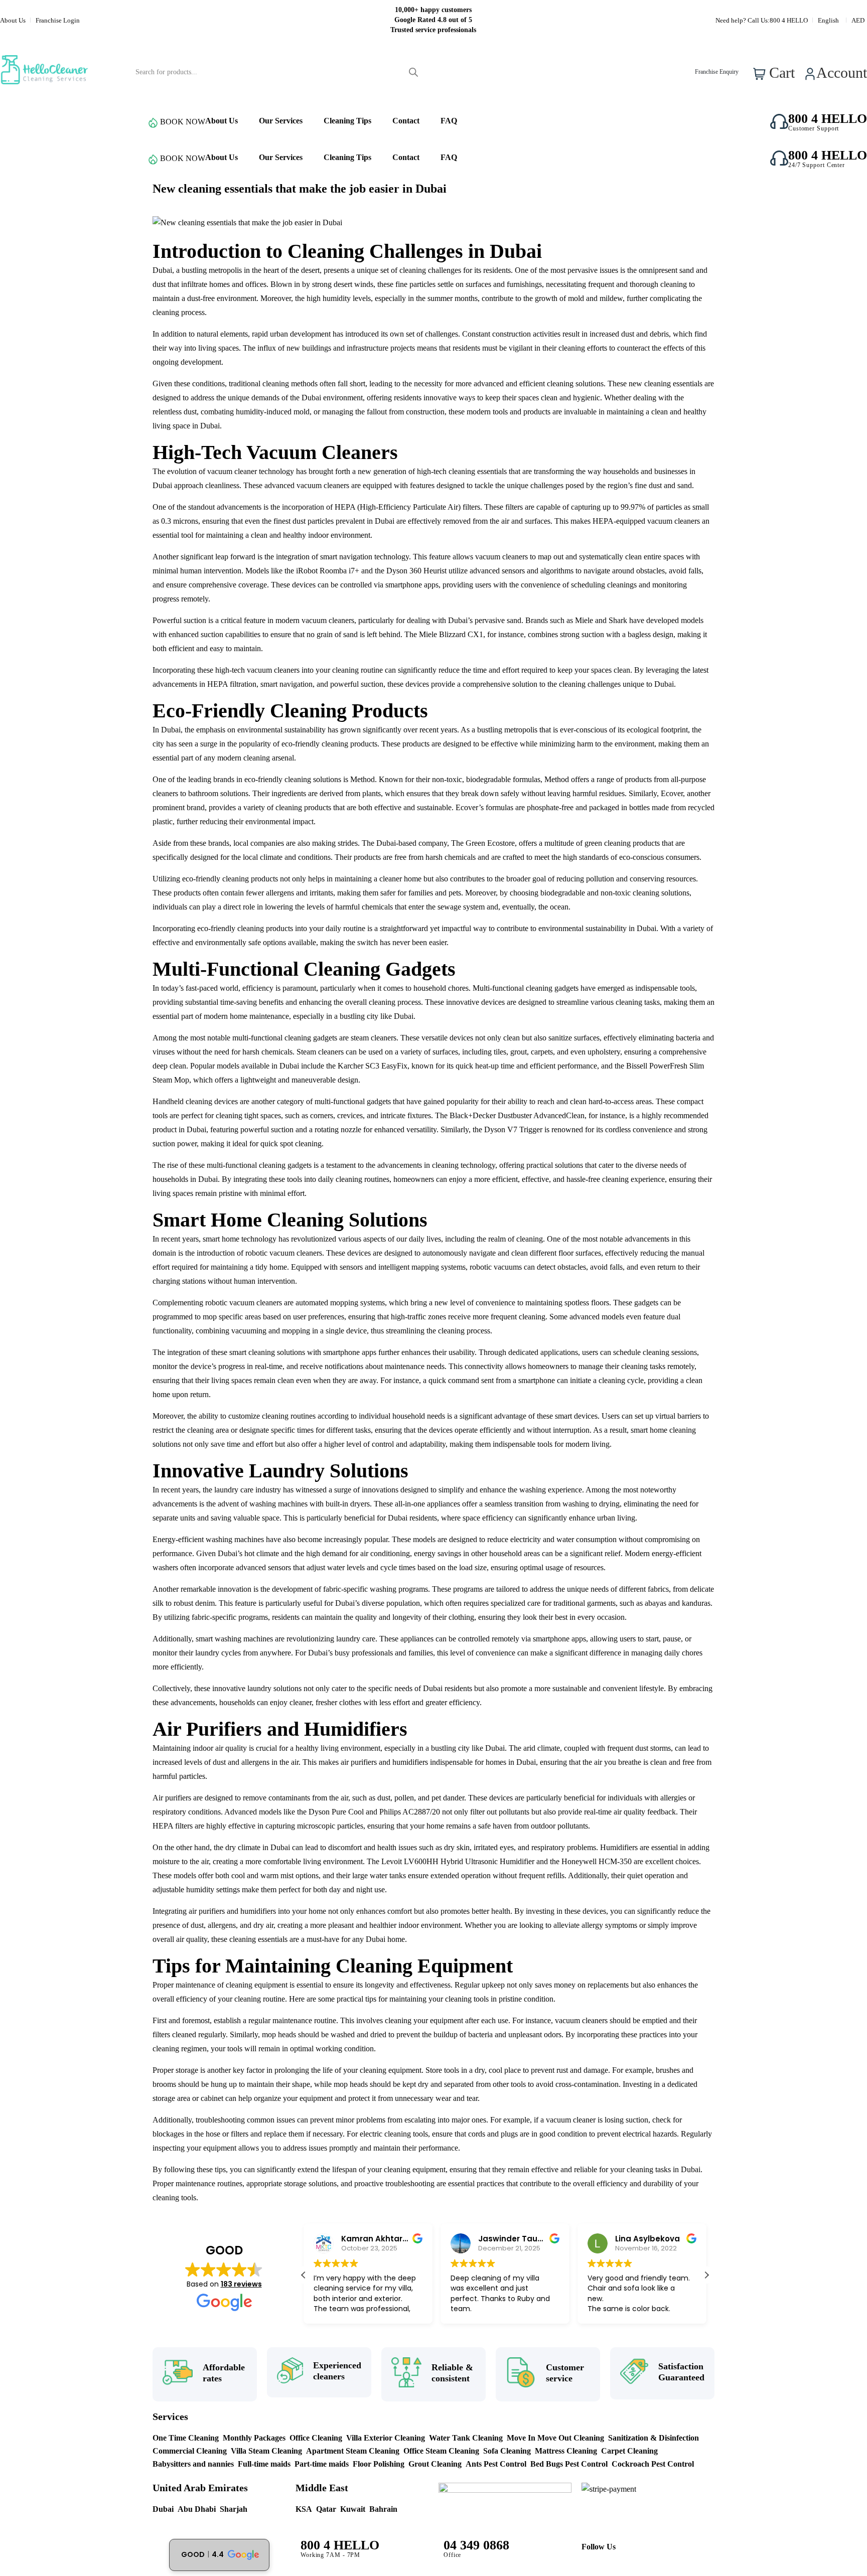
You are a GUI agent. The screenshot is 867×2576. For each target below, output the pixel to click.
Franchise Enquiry (717, 72)
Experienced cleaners (337, 2371)
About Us (13, 20)
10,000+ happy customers (433, 10)
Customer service (565, 2373)
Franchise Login (58, 20)
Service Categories (64, 122)
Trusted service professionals (433, 30)
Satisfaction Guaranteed (681, 2372)
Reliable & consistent (452, 2373)
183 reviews (241, 2284)
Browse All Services (64, 158)
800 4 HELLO (789, 20)
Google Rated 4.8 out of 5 (433, 20)
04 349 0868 (476, 2545)
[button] (706, 2275)
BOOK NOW (183, 122)
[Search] (413, 72)
